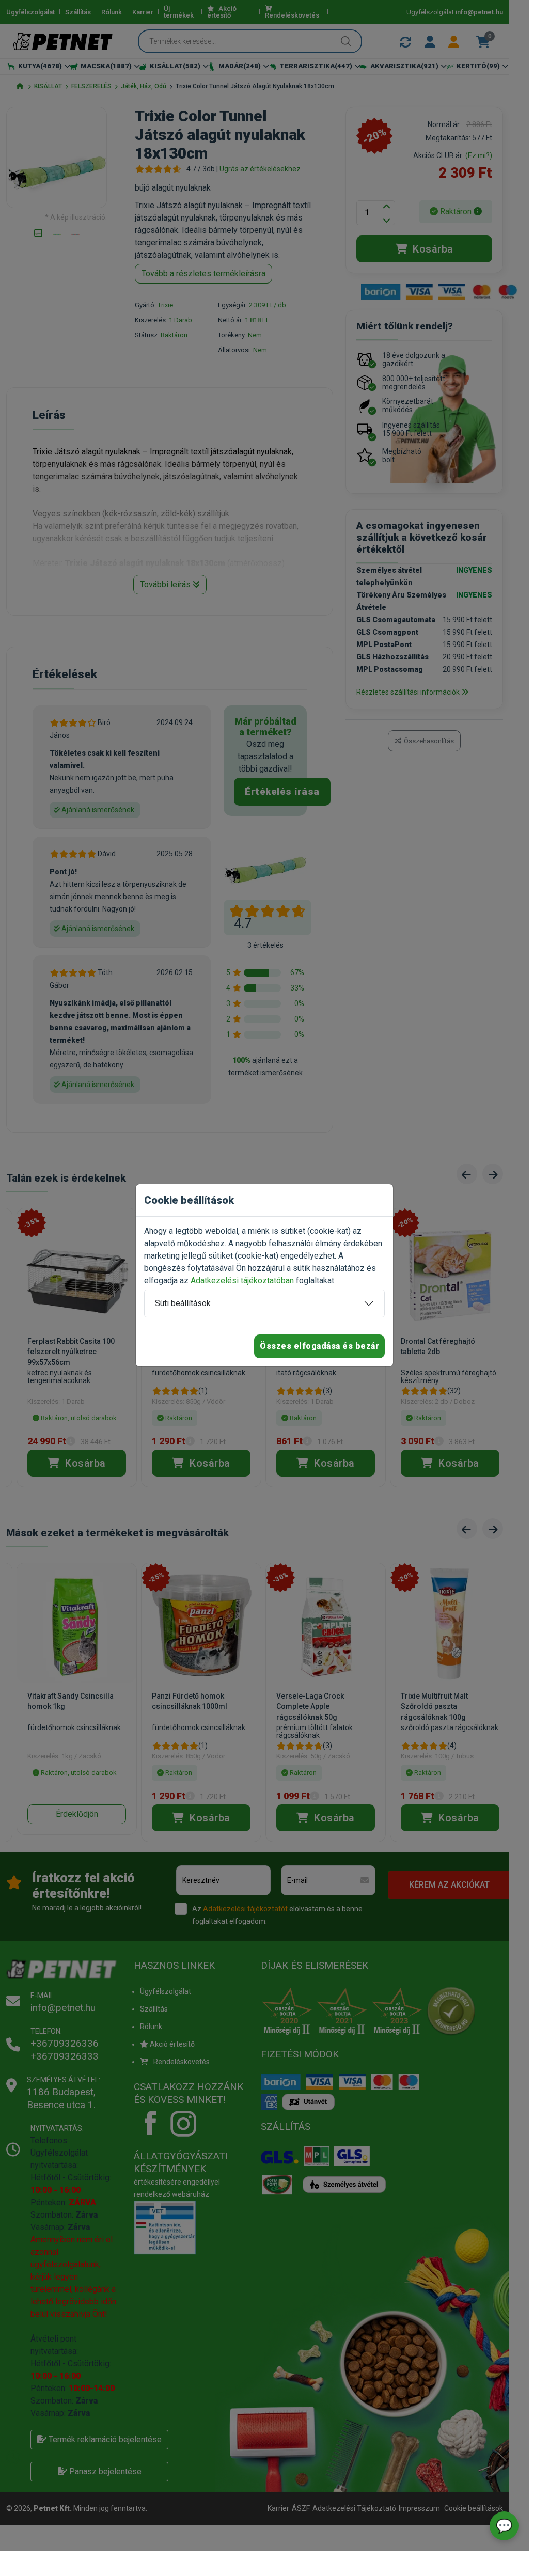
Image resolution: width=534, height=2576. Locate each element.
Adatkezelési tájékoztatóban (242, 1281)
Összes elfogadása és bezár (319, 1346)
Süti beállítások (183, 1303)
